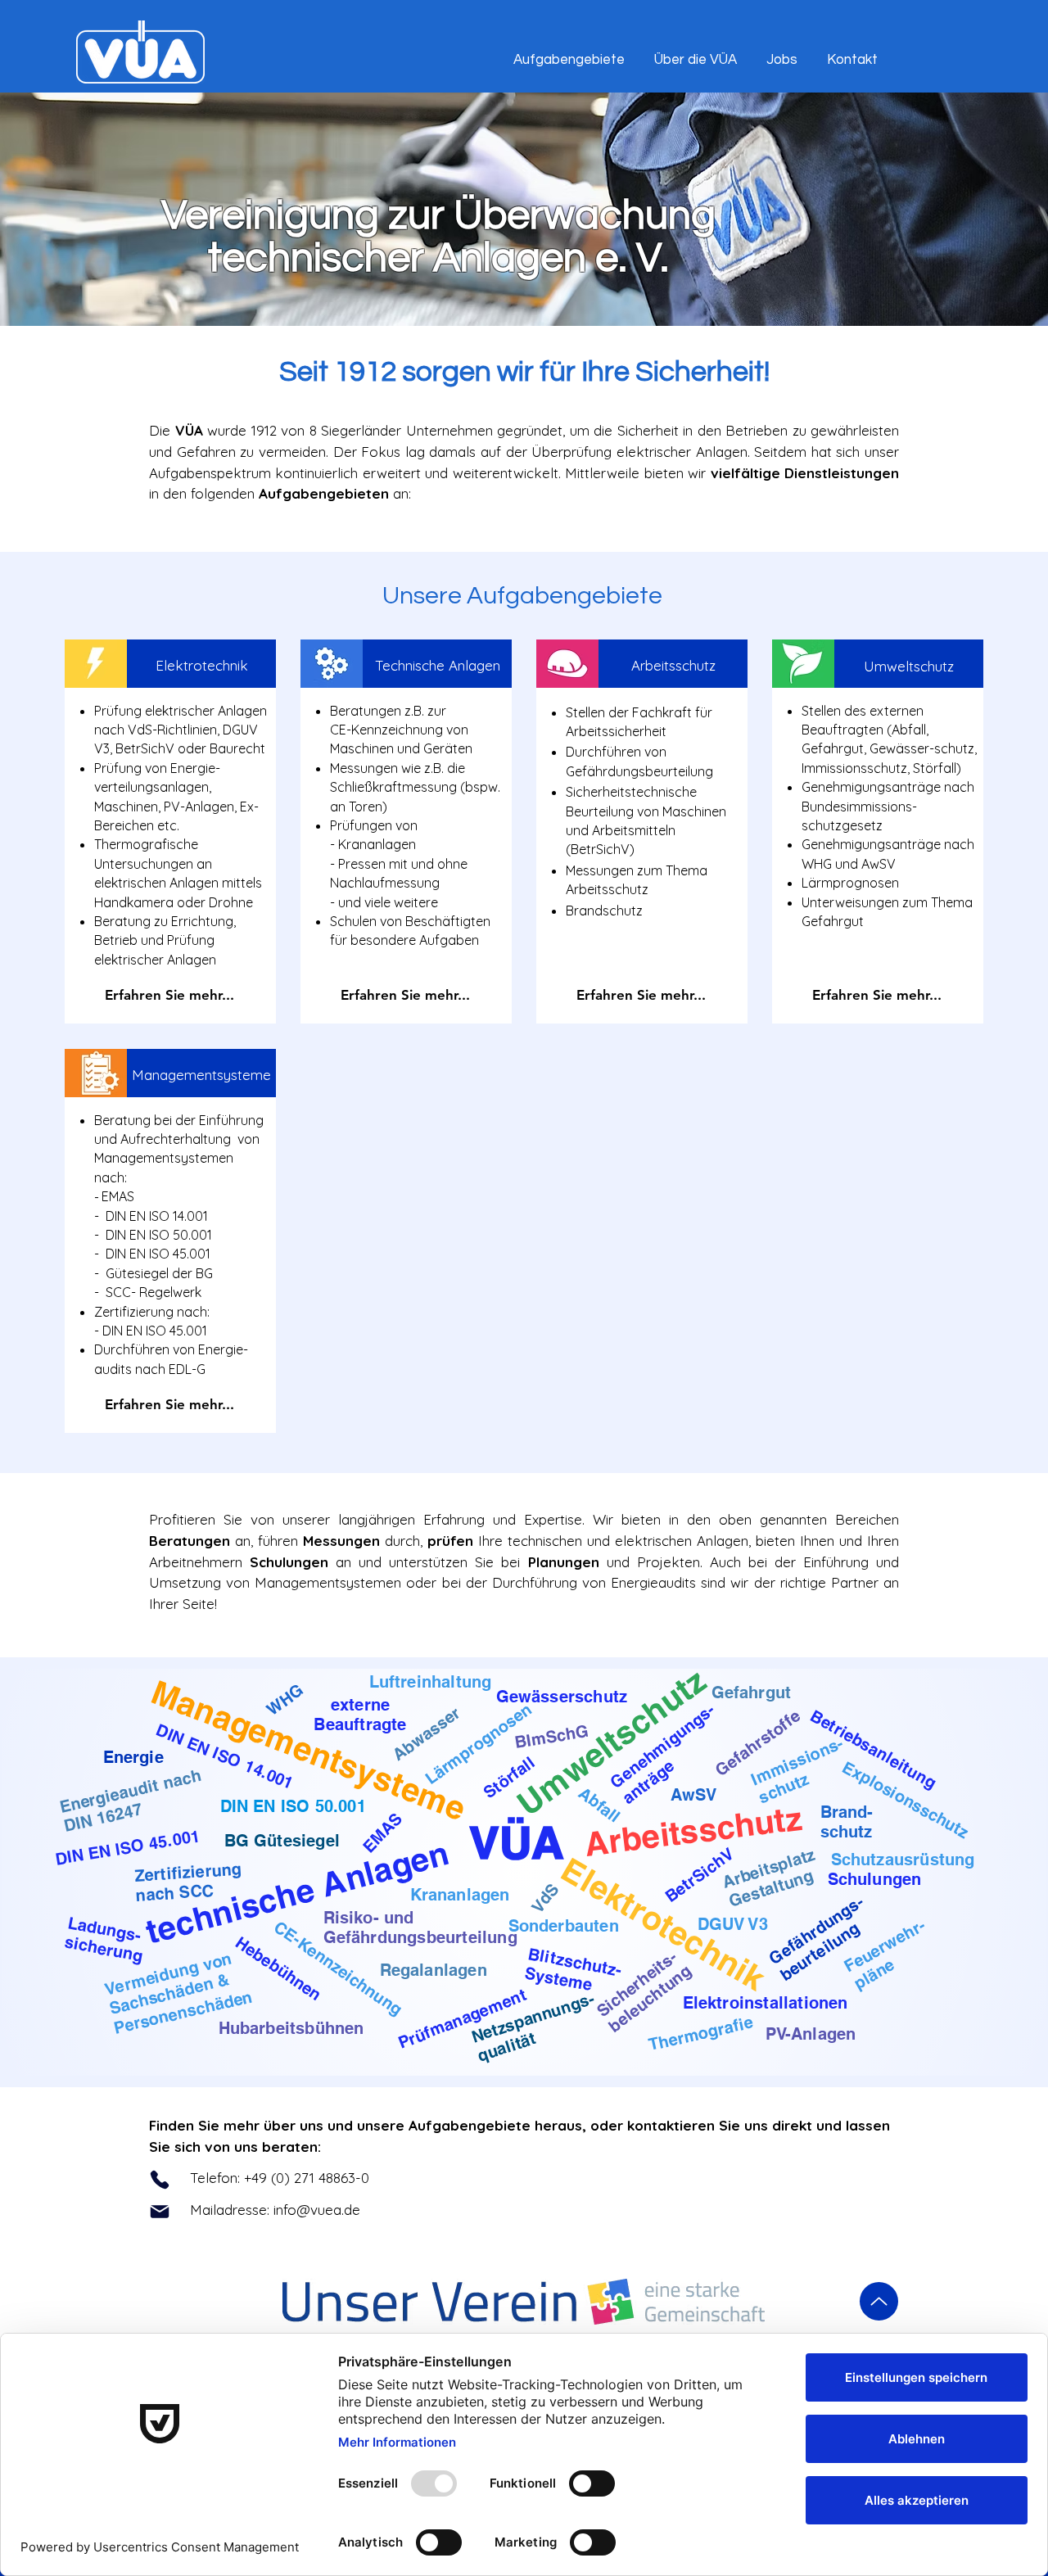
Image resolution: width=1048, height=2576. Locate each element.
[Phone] (160, 2180)
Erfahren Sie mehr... (169, 995)
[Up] (879, 2301)
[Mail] (160, 2212)
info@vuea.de (317, 2210)
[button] (569, 52)
